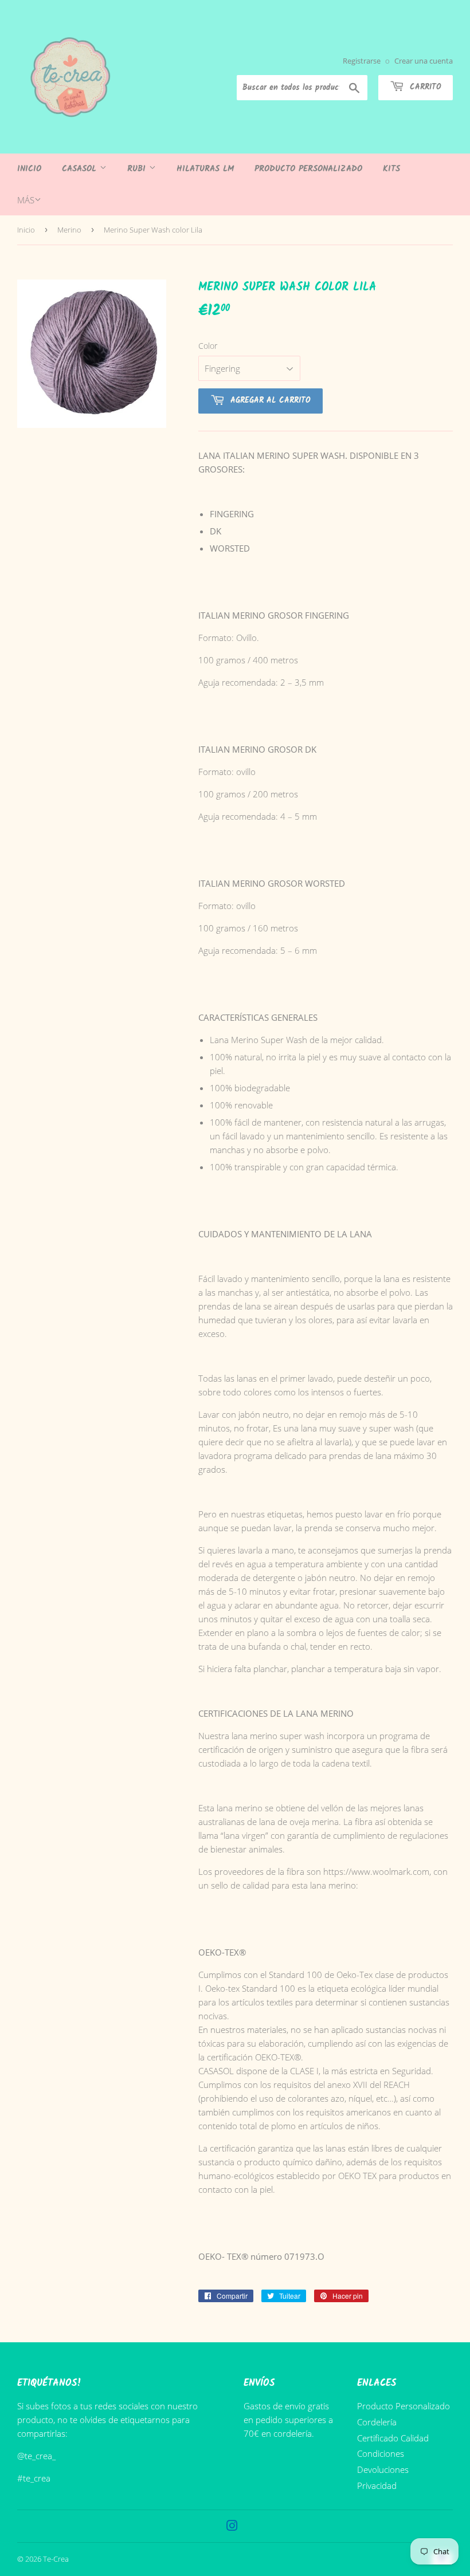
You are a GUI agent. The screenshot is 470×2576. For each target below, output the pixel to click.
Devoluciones (383, 2469)
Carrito (424, 87)
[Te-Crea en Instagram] (232, 2527)
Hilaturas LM (205, 169)
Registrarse (362, 61)
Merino (69, 230)
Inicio (29, 169)
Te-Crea (56, 2559)
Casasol (81, 169)
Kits (391, 169)
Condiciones (381, 2453)
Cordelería (377, 2422)
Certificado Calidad (393, 2438)
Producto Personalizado (308, 169)
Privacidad (377, 2485)
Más (26, 200)
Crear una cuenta (424, 61)
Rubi (138, 169)
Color (208, 346)
